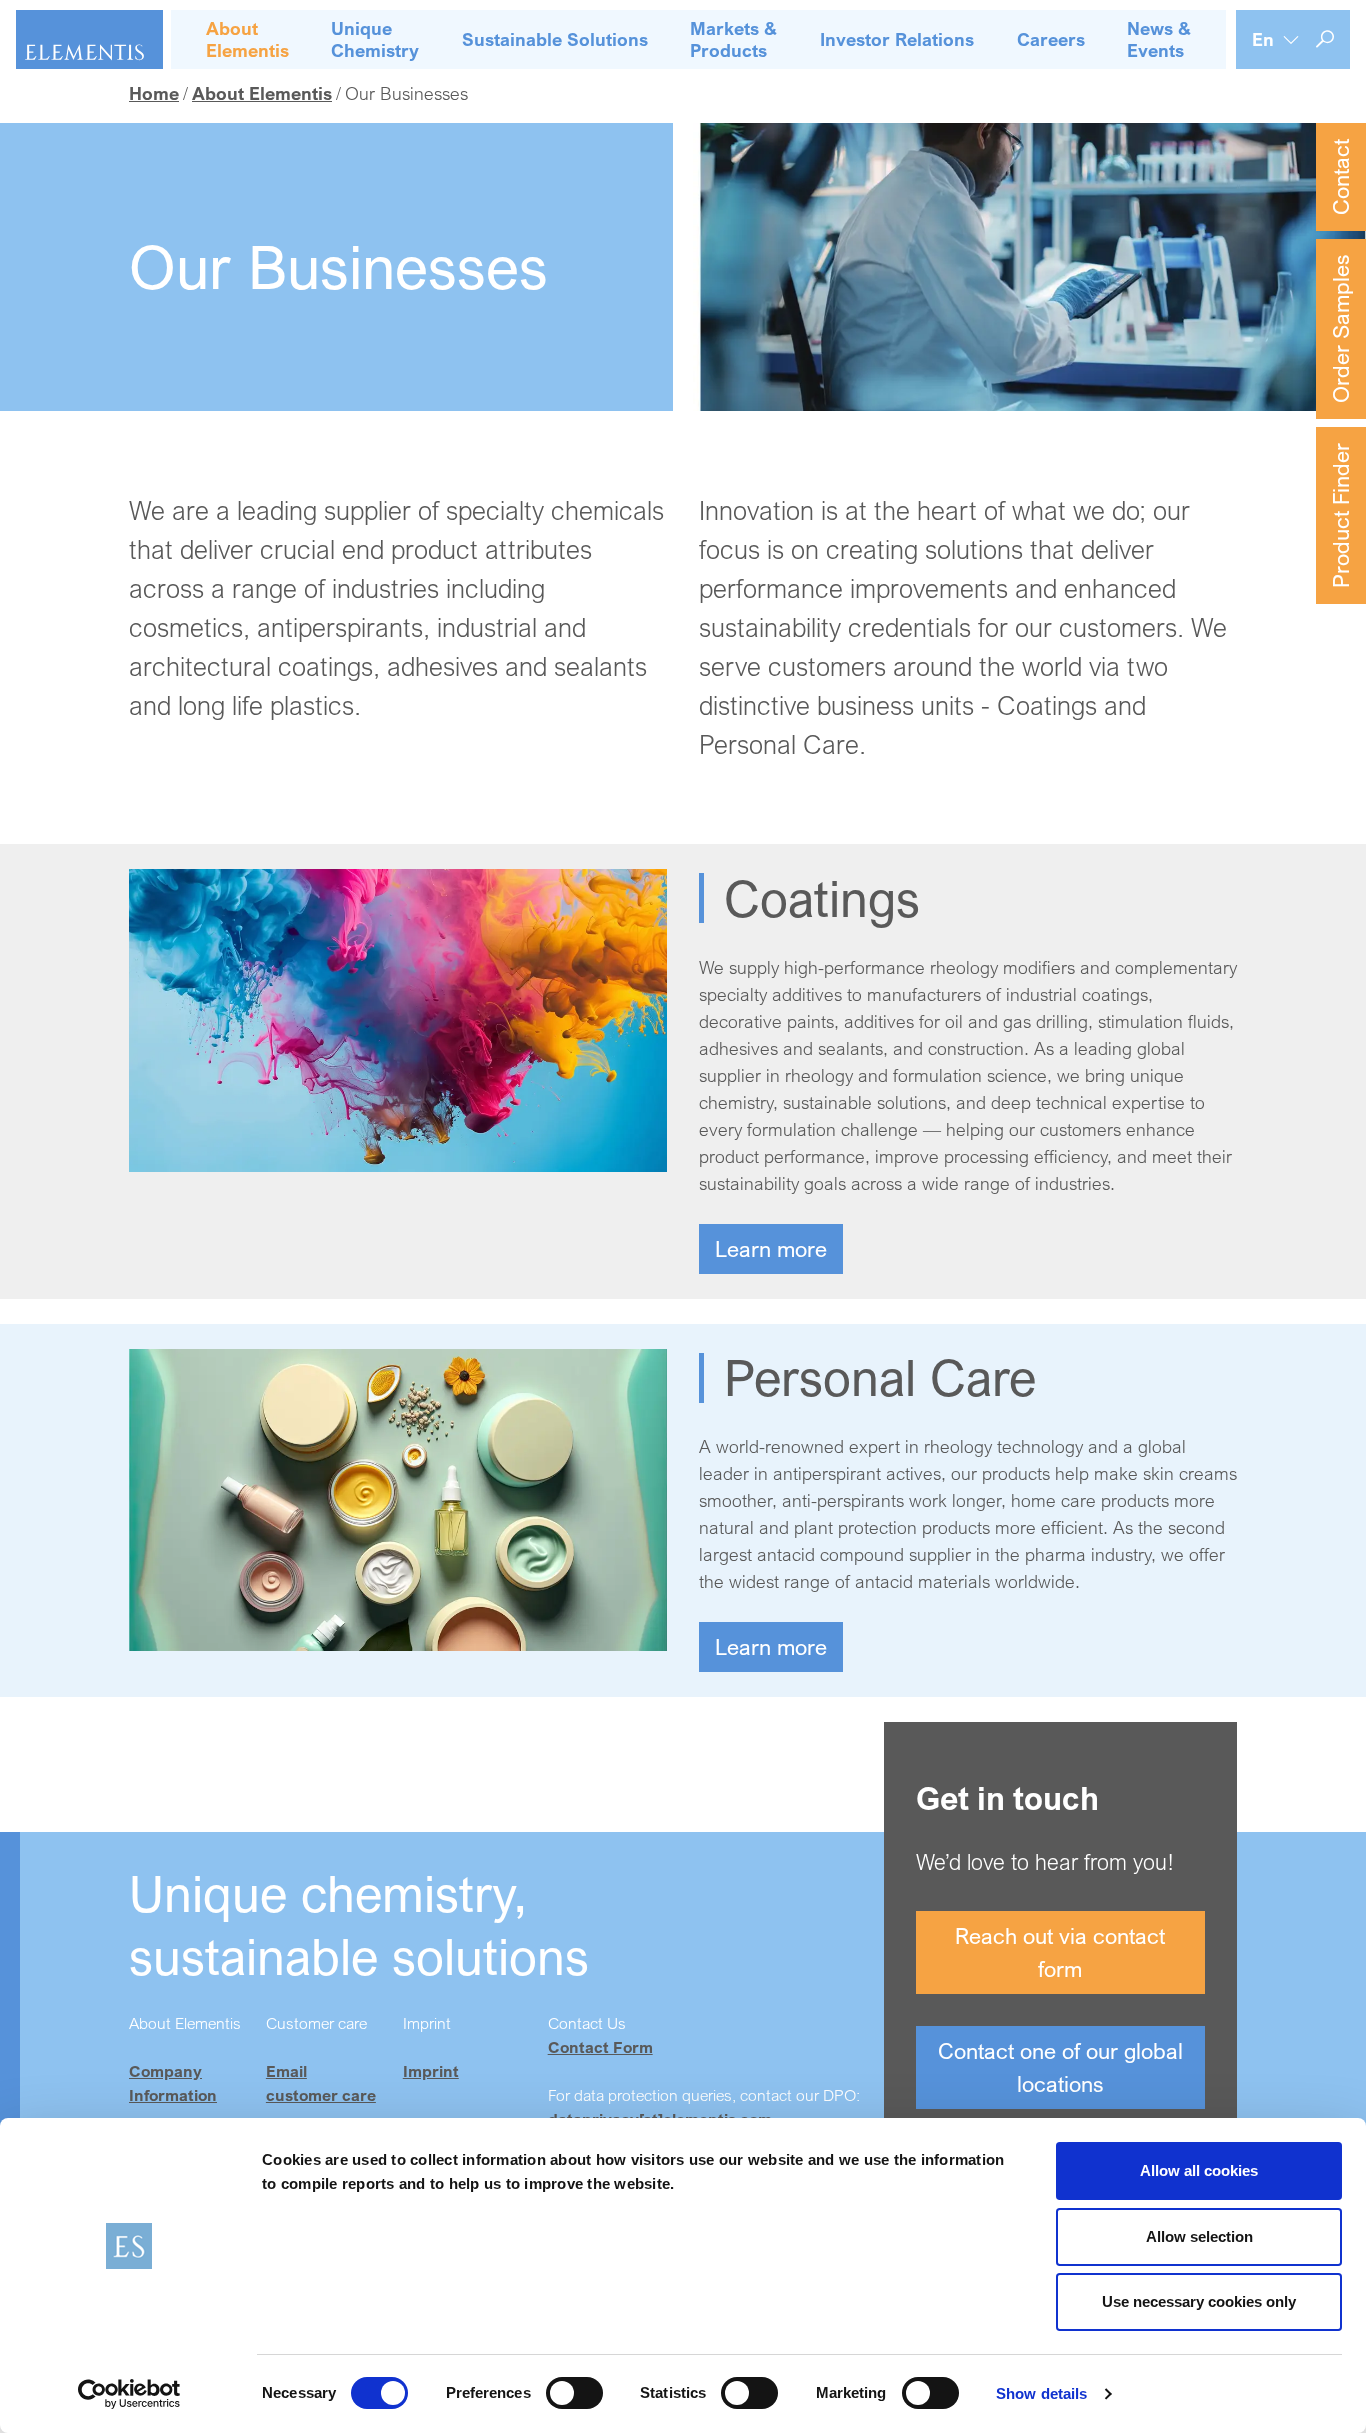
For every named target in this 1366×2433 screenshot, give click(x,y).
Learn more (771, 1248)
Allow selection (1199, 2236)
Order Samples (1340, 329)
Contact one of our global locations (1060, 2067)
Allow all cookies (1199, 2170)
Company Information (173, 2083)
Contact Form (600, 2047)
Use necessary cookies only (1199, 2301)
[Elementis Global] (89, 39)
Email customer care (321, 2083)
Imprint (431, 2071)
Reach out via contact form (1060, 1952)
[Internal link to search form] (1325, 39)
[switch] (574, 2393)
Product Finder (1340, 515)
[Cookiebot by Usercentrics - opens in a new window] (129, 2394)
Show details (1041, 2393)
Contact (1340, 177)
